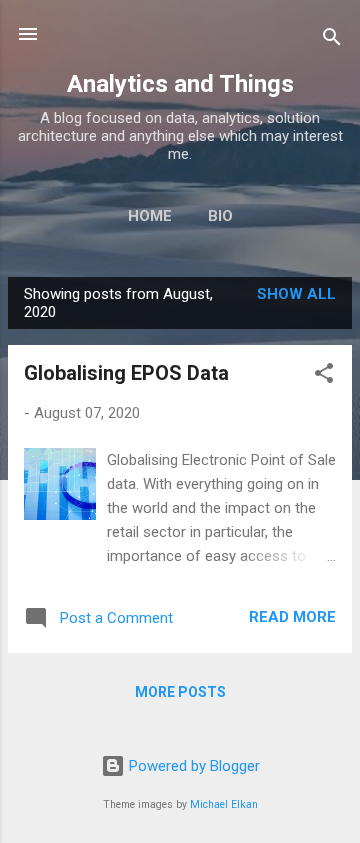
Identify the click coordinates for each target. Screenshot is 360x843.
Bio (220, 216)
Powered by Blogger (192, 766)
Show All (296, 294)
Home (150, 216)
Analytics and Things (180, 84)
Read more (292, 617)
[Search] (332, 40)
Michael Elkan (224, 804)
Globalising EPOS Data (126, 373)
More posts (180, 692)
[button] (324, 376)
